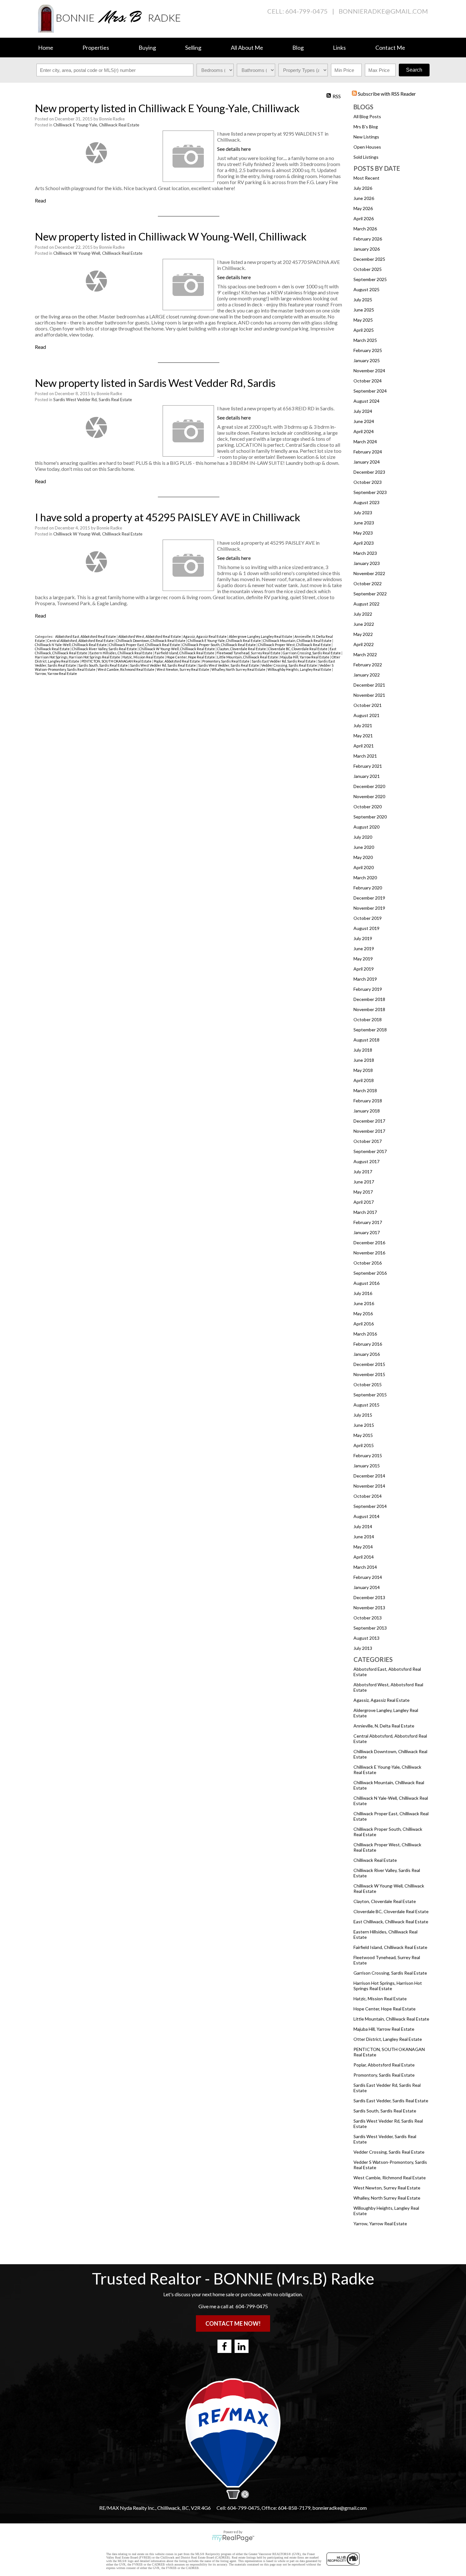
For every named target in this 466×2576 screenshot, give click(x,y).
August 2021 (366, 715)
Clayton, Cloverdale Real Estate (385, 1901)
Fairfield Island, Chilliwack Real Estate (390, 1947)
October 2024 (368, 381)
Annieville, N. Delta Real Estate (384, 1726)
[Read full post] (96, 153)
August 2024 (366, 401)
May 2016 (363, 1314)
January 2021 (367, 776)
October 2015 (368, 1384)
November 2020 (369, 796)
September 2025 (370, 279)
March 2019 (365, 979)
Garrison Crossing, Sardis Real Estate (390, 1973)
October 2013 (368, 1618)
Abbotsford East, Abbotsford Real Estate (86, 636)
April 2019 (364, 969)
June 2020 (364, 847)
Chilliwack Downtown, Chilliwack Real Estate (151, 641)
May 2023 (363, 533)
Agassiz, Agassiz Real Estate (382, 1700)
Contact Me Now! (233, 2323)
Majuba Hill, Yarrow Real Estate (384, 2029)
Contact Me (390, 48)
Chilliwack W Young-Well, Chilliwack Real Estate (98, 253)
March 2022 (365, 654)
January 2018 (367, 1111)
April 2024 (364, 431)
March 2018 (365, 1090)
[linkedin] (242, 2346)
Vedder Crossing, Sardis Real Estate (389, 2152)
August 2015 (366, 1405)
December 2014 (369, 1476)
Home (46, 48)
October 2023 (368, 482)
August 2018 (366, 1040)
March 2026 (365, 229)
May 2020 (363, 857)
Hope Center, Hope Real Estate (385, 2009)
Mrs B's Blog (366, 127)
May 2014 (363, 1547)
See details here (234, 149)
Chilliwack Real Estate (375, 1860)
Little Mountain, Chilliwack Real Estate (391, 2019)
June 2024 (364, 421)
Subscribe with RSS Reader (386, 94)
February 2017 (368, 1222)
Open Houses (367, 147)
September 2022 (370, 594)
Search (414, 70)
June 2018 (364, 1060)
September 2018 (370, 1030)
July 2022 (363, 614)
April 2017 (364, 1202)
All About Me (247, 48)
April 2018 (364, 1080)
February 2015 (368, 1455)
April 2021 (364, 746)
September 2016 (370, 1273)
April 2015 (364, 1445)
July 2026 (363, 188)
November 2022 (369, 573)
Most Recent (366, 178)
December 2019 (369, 898)
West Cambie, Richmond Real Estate (390, 2178)
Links (339, 48)
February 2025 (368, 350)
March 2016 (365, 1334)
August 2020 (366, 827)
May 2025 (363, 320)
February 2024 (368, 452)
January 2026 (367, 249)
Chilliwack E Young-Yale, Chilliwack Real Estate (96, 125)
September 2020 (370, 817)
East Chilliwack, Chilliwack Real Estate (391, 1922)
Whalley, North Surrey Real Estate (387, 2198)
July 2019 (363, 938)
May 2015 (363, 1435)
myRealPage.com (233, 2538)
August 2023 (366, 502)
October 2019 (368, 918)
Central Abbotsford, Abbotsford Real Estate (81, 641)
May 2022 (363, 634)
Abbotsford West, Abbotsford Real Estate (150, 636)
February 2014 (368, 1577)
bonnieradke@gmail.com (383, 11)
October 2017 (368, 1141)
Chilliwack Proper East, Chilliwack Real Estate (145, 645)
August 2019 (366, 928)
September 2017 (370, 1151)
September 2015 (370, 1395)
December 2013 (369, 1597)
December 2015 (369, 1364)
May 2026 (363, 208)
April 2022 (364, 644)
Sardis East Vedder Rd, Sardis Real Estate (284, 661)
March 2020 (365, 878)
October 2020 (368, 807)
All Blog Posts (367, 116)
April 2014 (364, 1557)
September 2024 (370, 391)
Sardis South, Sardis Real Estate (385, 2111)
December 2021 (369, 685)
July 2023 (363, 513)
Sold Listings (366, 157)
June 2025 (364, 310)
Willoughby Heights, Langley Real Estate (300, 669)
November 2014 (369, 1486)
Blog (298, 48)
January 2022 (367, 675)
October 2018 (368, 1019)
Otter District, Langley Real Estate (388, 2039)
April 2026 (364, 218)
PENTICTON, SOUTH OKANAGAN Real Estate (117, 661)
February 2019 (368, 989)
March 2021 (365, 756)
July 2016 (363, 1293)
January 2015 (367, 1466)
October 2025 (368, 269)
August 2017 (366, 1161)
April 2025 (364, 330)
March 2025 (365, 340)
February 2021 (368, 766)
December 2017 (369, 1121)
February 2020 (368, 888)
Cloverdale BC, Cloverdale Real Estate (391, 1911)
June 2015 (364, 1425)
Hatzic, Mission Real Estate (380, 1999)
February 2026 (368, 239)
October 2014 (368, 1496)
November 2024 (369, 371)
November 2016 (369, 1253)
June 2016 (364, 1303)
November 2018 (369, 1009)
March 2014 (365, 1567)
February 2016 (368, 1344)
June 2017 (364, 1182)
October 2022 (368, 583)
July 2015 (363, 1415)
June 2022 (364, 624)
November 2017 (369, 1131)
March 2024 (365, 442)
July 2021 (363, 725)
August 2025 (366, 289)
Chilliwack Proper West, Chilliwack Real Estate (295, 645)
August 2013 (366, 1638)
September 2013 (370, 1628)
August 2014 (366, 1516)
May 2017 (363, 1192)
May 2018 (363, 1070)
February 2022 (368, 665)
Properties (96, 48)
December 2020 (369, 786)
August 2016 (366, 1283)
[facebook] (224, 2346)
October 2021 (368, 705)
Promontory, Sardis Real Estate (384, 2075)
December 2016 (369, 1243)
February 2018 (368, 1101)
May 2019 (363, 959)
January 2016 (367, 1354)
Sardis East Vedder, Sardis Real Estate (391, 2101)
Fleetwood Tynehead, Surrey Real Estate (249, 653)
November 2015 (369, 1374)
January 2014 (367, 1587)
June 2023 (364, 523)
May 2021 (363, 736)
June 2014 (364, 1537)
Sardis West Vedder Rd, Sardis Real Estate (93, 400)
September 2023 (370, 492)
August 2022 (366, 604)
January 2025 (367, 360)
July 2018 (363, 1050)
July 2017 (363, 1172)
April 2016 (364, 1324)
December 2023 (369, 472)
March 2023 (365, 553)
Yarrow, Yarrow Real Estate (380, 2224)
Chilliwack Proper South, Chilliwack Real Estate (219, 645)
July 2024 (363, 411)
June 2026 (364, 198)
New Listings (366, 137)
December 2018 (369, 999)
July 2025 (363, 300)
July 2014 (363, 1526)
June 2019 (364, 948)
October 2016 (368, 1263)
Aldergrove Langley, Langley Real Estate (261, 636)
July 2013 (363, 1648)
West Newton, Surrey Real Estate (387, 2188)
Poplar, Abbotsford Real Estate (384, 2065)
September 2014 (370, 1506)
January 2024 (367, 462)
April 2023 (364, 543)
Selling (193, 48)
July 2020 (363, 837)
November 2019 (369, 908)
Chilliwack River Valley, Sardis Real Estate (105, 649)
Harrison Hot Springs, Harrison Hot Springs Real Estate (388, 1986)
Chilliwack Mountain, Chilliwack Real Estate (298, 641)
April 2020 (364, 867)
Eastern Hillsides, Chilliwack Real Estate (121, 653)
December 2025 (369, 259)
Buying (147, 48)
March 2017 (365, 1212)
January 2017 (367, 1232)
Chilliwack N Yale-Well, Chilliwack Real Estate (71, 645)
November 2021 (369, 695)
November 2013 (369, 1608)
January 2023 (367, 563)
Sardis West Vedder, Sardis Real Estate (229, 665)
